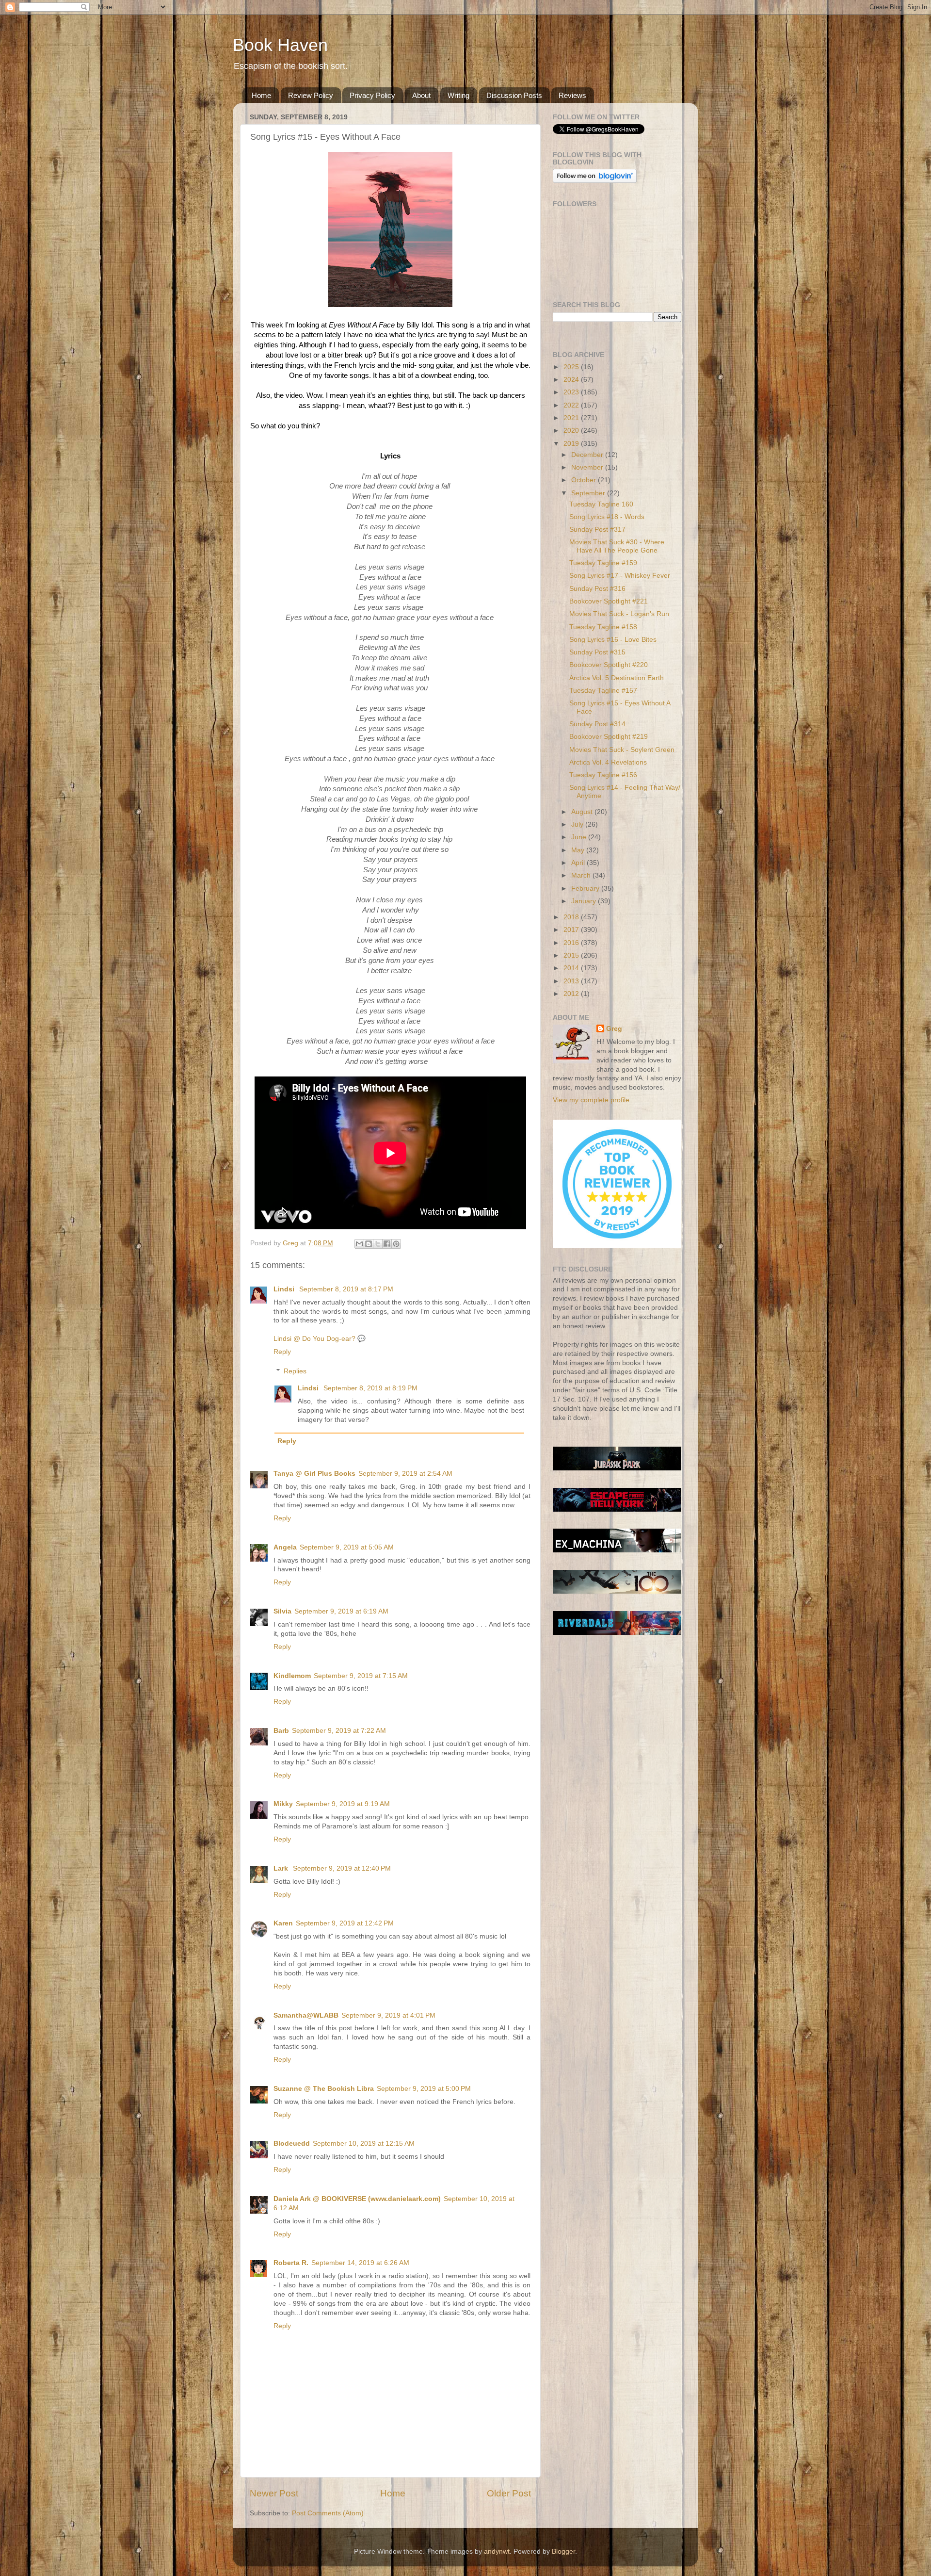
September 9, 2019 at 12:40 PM (342, 1868)
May (579, 850)
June (580, 837)
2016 (572, 943)
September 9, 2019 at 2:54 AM (405, 1474)
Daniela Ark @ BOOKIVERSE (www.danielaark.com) (357, 2199)
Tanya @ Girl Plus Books (314, 1474)
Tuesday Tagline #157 (603, 691)
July (578, 824)
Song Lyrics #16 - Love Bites (613, 640)
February (586, 889)
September (589, 493)
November (588, 467)
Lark (282, 1868)
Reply (282, 1352)
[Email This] (359, 1244)
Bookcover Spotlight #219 (609, 737)
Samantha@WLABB (306, 2015)
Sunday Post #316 (597, 589)
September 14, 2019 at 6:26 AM (360, 2263)
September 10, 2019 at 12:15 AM (364, 2144)
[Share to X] (378, 1244)
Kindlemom (292, 1676)
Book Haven (280, 45)
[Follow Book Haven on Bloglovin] (595, 181)
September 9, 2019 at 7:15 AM (361, 1676)
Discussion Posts (514, 95)
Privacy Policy (372, 95)
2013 (572, 981)
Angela (285, 1547)
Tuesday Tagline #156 (603, 775)
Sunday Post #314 (597, 724)
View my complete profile (591, 1100)
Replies (295, 1371)
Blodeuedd (292, 2144)
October (585, 480)
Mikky (283, 1804)
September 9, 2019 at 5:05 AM (347, 1547)
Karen (283, 1923)
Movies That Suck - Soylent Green (622, 750)
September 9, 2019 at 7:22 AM (339, 1731)
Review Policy (311, 95)
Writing (458, 95)
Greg (614, 1029)
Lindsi (285, 1289)
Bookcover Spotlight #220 (609, 665)
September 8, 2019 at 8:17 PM (346, 1289)
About (421, 95)
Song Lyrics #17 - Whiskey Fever (620, 576)
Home (261, 95)
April (579, 863)
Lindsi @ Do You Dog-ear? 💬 (320, 1339)
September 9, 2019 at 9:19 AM (343, 1804)
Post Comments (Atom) (328, 2513)
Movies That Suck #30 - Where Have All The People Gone (617, 546)
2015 (572, 955)
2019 (572, 444)
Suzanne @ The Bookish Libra (324, 2089)
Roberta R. (291, 2263)
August (583, 812)
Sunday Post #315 (597, 652)
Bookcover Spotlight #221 (609, 601)
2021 (572, 418)
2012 (572, 994)
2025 (572, 367)
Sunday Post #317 (597, 530)
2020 (572, 431)
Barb (281, 1731)
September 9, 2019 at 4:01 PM (388, 2015)
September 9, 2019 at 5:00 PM (424, 2089)
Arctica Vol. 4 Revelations (608, 762)
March (582, 875)
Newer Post (274, 2493)
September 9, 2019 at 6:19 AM (341, 1611)
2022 (572, 405)
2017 (572, 930)
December (588, 455)
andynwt (497, 2552)
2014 (572, 968)
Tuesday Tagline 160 (601, 504)
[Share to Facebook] (387, 1244)
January (585, 901)
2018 (572, 917)
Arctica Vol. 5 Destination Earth (617, 678)
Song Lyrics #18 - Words (607, 517)
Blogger (563, 2552)
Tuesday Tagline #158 (603, 627)
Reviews (572, 95)
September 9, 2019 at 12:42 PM (345, 1923)
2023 (572, 392)
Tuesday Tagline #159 (603, 563)
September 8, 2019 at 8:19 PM (370, 1388)
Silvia (282, 1611)
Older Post (509, 2493)
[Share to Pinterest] (396, 1244)
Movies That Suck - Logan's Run (619, 614)
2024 (572, 380)
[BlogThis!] (369, 1244)
